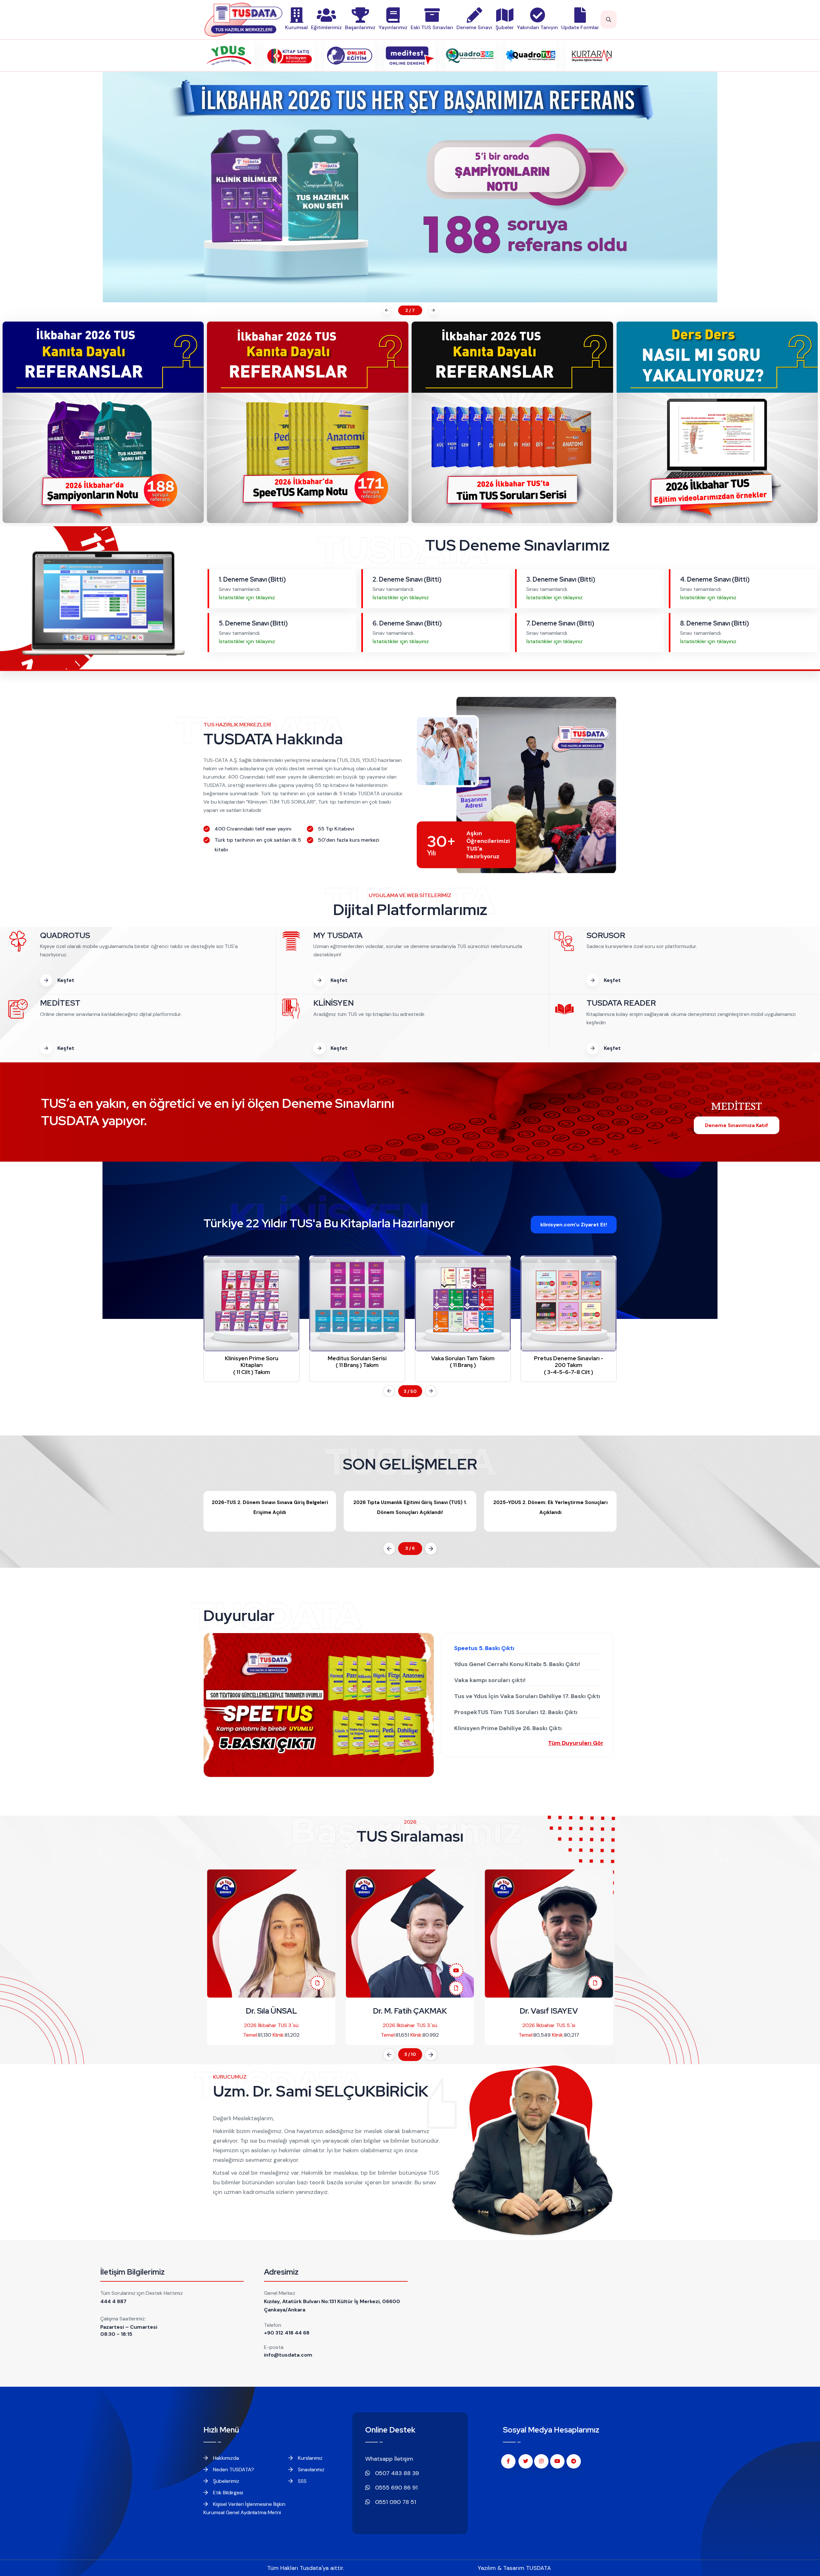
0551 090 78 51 (395, 2502)
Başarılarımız (360, 27)
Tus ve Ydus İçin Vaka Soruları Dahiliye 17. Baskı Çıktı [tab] (527, 1696)
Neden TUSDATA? (233, 2470)
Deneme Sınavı (474, 27)
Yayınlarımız (393, 27)
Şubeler (505, 27)
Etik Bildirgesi (227, 2493)
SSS (302, 2481)
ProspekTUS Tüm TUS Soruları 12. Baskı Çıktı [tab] (516, 1712)
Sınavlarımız (311, 2470)
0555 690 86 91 (396, 2488)
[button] (386, 310)
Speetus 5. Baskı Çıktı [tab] (484, 1648)
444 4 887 (113, 2301)
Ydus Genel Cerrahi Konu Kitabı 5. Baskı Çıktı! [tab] (517, 1664)
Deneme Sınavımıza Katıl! (737, 1125)
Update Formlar (580, 27)
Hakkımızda (225, 2458)
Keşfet (65, 980)
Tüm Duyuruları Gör (576, 1743)
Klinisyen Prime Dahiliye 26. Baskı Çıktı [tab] (508, 1728)
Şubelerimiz (225, 2481)
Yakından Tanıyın (537, 27)
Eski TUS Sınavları (432, 27)
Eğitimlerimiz (326, 27)
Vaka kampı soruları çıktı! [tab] (490, 1680)
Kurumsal (296, 27)
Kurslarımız (310, 2458)
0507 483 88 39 (396, 2473)
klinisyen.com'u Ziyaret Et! (574, 1225)
